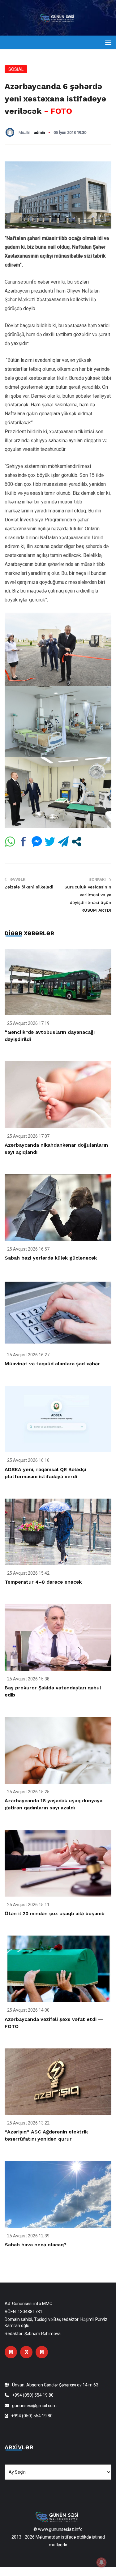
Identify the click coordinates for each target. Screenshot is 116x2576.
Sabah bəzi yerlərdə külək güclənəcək (51, 1258)
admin (39, 133)
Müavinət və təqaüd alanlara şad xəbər (52, 1364)
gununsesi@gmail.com (34, 2406)
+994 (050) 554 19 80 (33, 2395)
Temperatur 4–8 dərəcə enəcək (43, 1582)
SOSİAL (16, 69)
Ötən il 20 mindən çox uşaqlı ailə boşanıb (55, 1913)
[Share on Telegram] (63, 842)
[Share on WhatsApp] (10, 842)
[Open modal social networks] (77, 842)
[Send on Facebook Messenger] (37, 842)
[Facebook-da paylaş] (23, 842)
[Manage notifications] (101, 2562)
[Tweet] (50, 842)
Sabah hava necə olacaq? (36, 2245)
